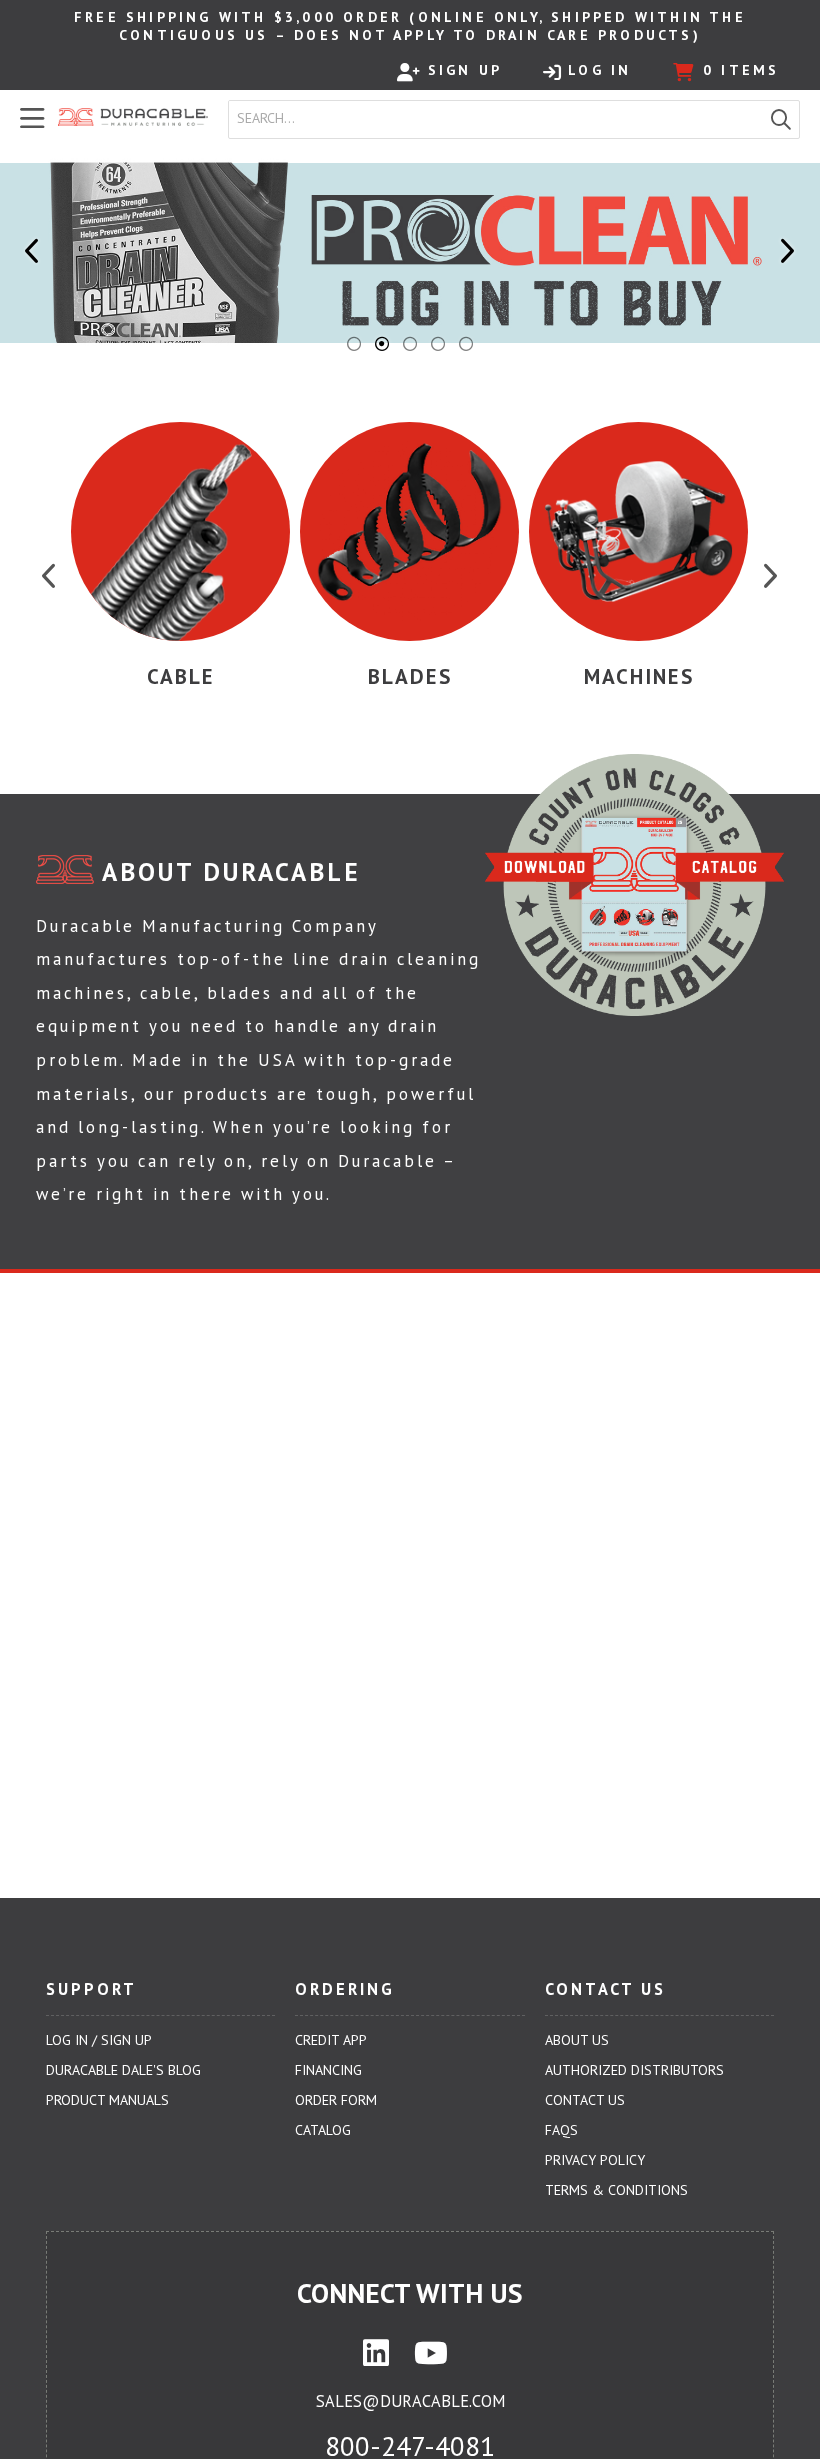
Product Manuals (107, 2100)
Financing (328, 2070)
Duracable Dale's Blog (123, 2070)
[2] (382, 344)
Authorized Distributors (634, 2070)
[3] (410, 344)
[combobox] (496, 119)
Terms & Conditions (616, 2190)
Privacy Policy (595, 2160)
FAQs (561, 2130)
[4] (438, 344)
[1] (354, 344)
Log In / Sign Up (99, 2040)
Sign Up (465, 70)
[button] (781, 119)
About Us (577, 2040)
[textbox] (500, 119)
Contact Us (585, 2100)
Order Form (336, 2100)
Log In (599, 70)
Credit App (331, 2040)
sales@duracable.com (410, 2401)
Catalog (323, 2130)
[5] (466, 344)
